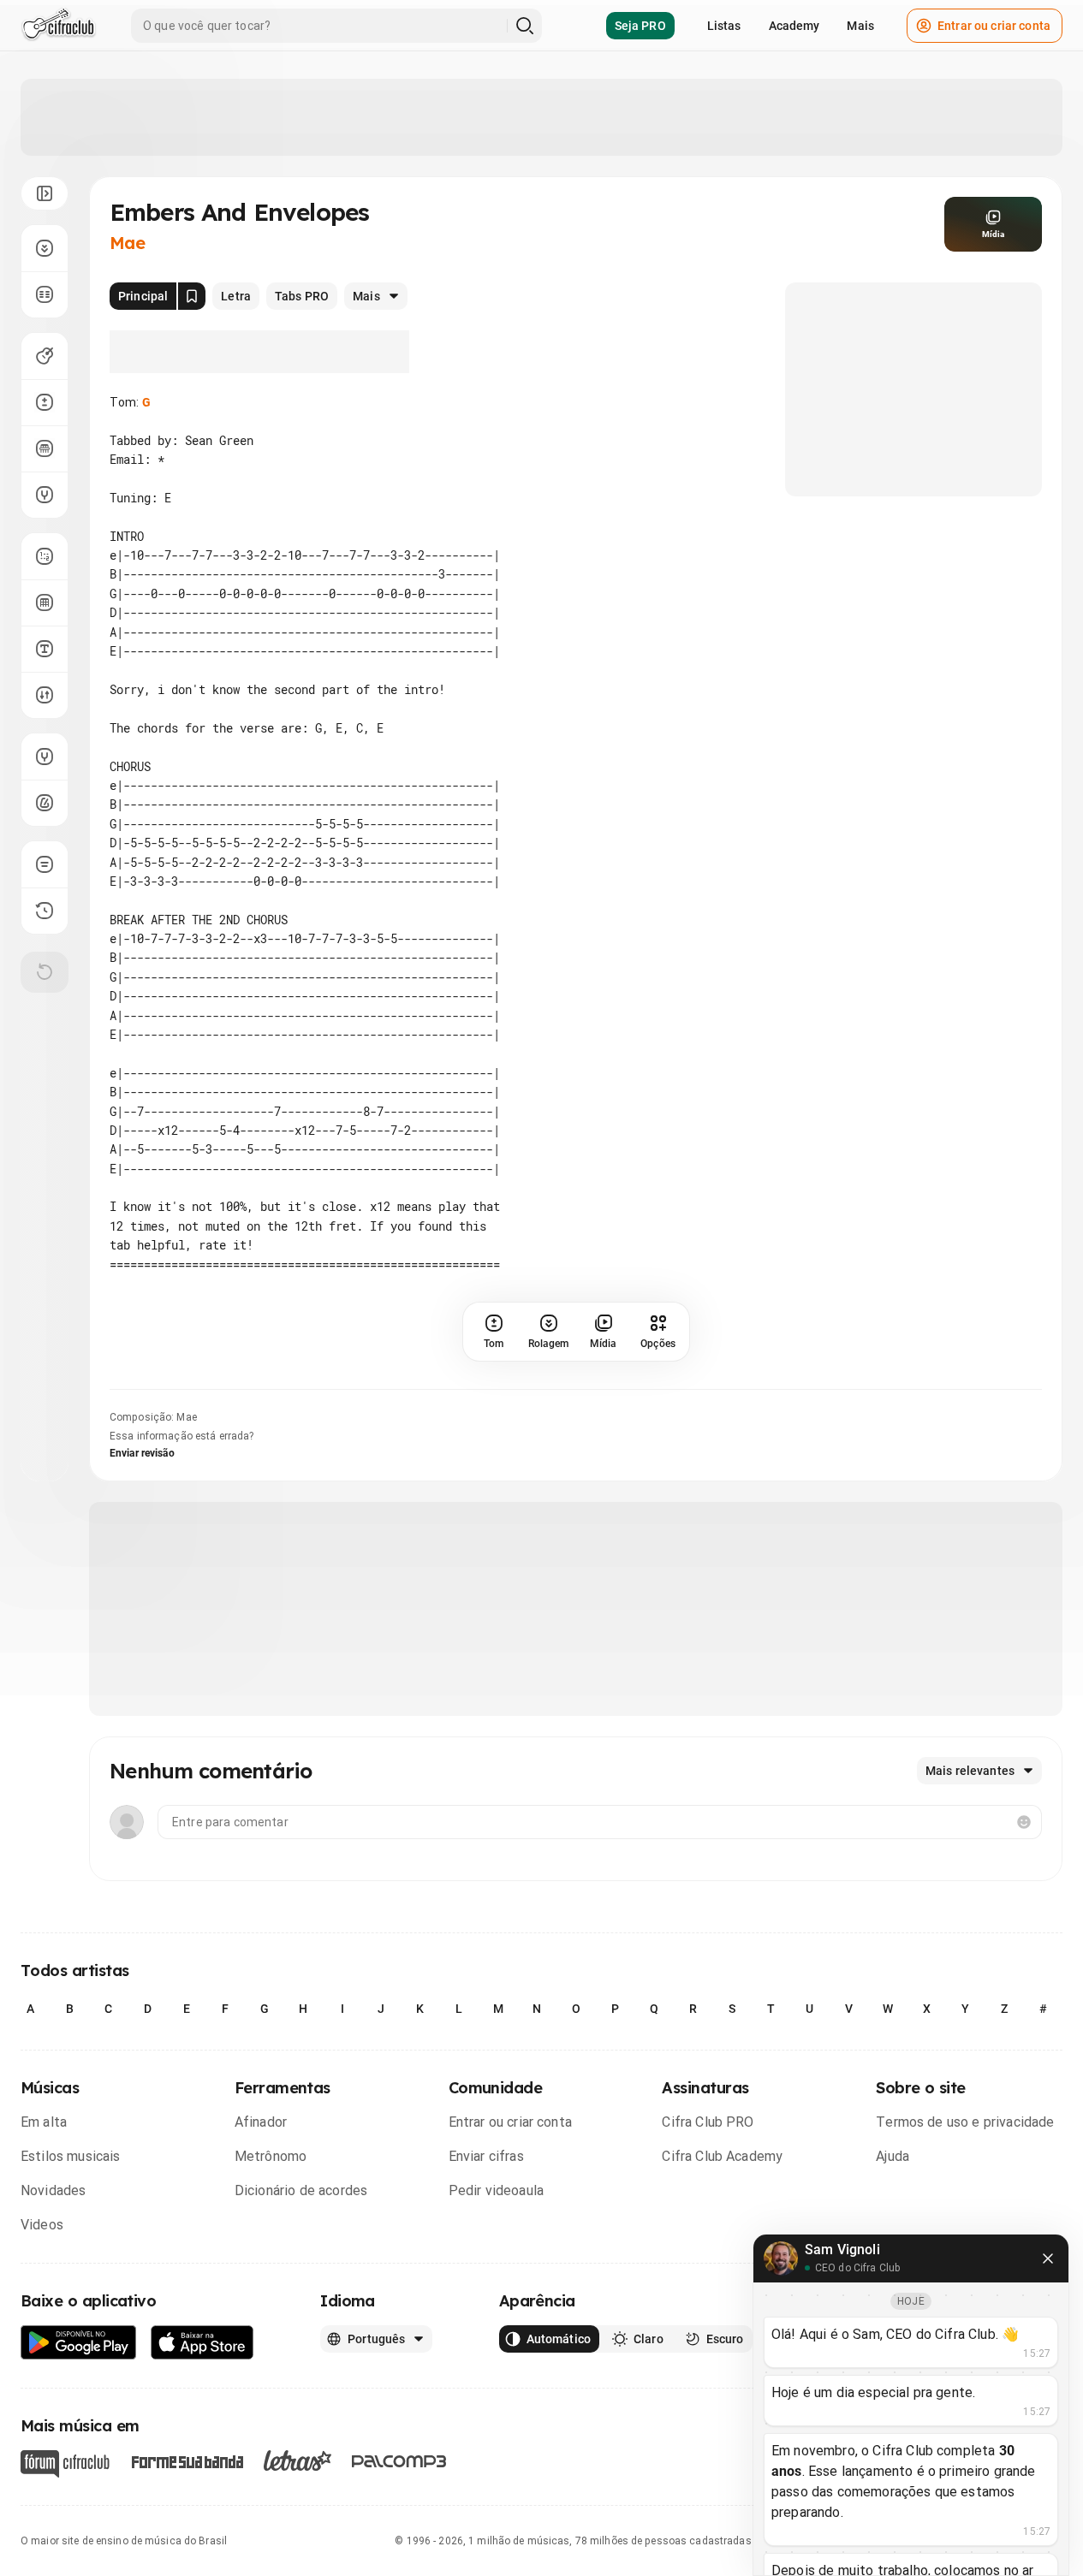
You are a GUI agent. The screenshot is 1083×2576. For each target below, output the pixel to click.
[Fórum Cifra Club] (65, 2464)
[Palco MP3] (399, 2461)
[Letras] (298, 2460)
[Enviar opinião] (45, 864)
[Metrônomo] (45, 803)
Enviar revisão (142, 1453)
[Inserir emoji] (1024, 1822)
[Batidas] (45, 695)
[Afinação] (45, 495)
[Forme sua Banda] (187, 2461)
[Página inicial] (59, 26)
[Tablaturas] (45, 556)
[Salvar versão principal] (192, 296)
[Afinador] (45, 757)
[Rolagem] (45, 248)
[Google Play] (79, 2343)
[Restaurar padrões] (45, 972)
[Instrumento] (45, 356)
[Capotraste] (45, 448)
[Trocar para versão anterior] (45, 911)
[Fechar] (1048, 2258)
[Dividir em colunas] (45, 294)
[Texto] (45, 649)
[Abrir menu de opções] (45, 193)
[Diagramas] (45, 602)
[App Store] (202, 2343)
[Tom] (45, 402)
